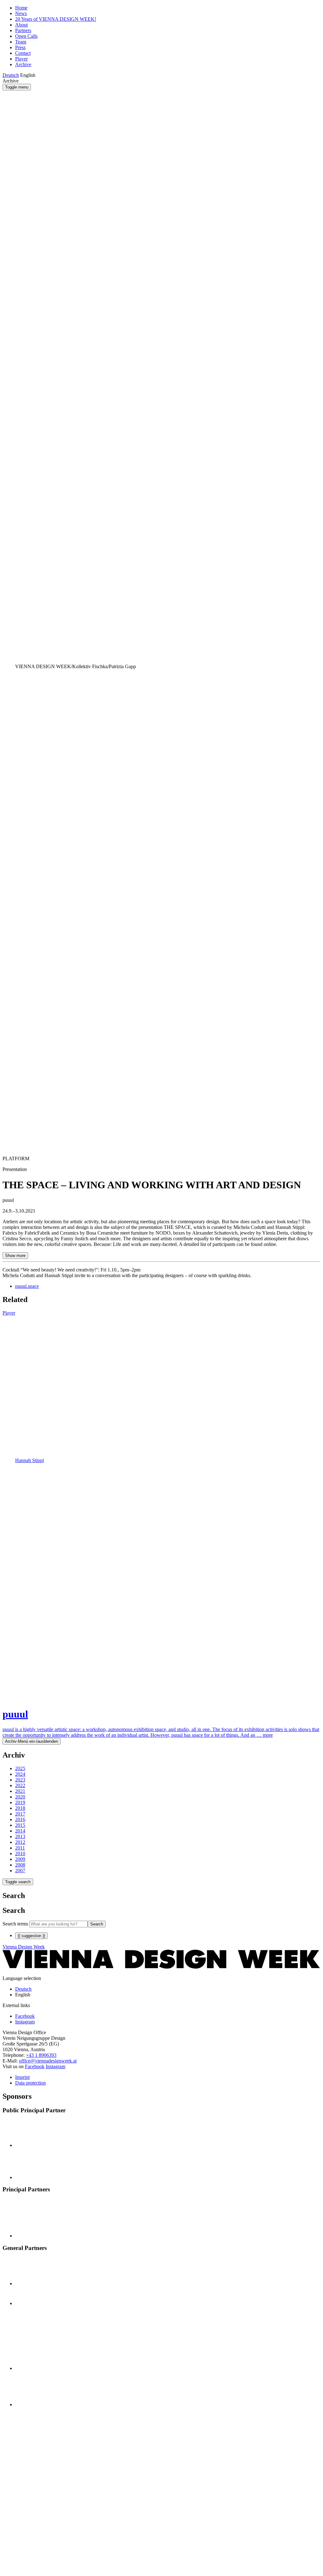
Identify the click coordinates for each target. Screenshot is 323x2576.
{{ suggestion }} (31, 1936)
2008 (20, 1865)
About (21, 25)
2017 (20, 1814)
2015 (20, 1825)
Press (20, 47)
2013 (20, 1836)
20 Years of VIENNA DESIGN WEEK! (56, 19)
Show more (15, 1256)
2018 (20, 1808)
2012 (20, 1842)
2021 (20, 1791)
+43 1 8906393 (41, 2055)
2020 (20, 1797)
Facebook (35, 2066)
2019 (20, 1802)
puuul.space (27, 1286)
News (21, 13)
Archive (23, 64)
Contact (23, 53)
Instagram (56, 2066)
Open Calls (26, 36)
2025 (20, 1768)
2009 (20, 1859)
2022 (20, 1785)
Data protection (30, 2083)
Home (21, 8)
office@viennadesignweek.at (48, 2061)
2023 (20, 1780)
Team (21, 42)
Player (21, 59)
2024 (20, 1774)
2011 (20, 1848)
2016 (20, 1819)
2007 (20, 1870)
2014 (20, 1831)
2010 (20, 1853)
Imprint (22, 2077)
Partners (23, 30)
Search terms (15, 1924)
